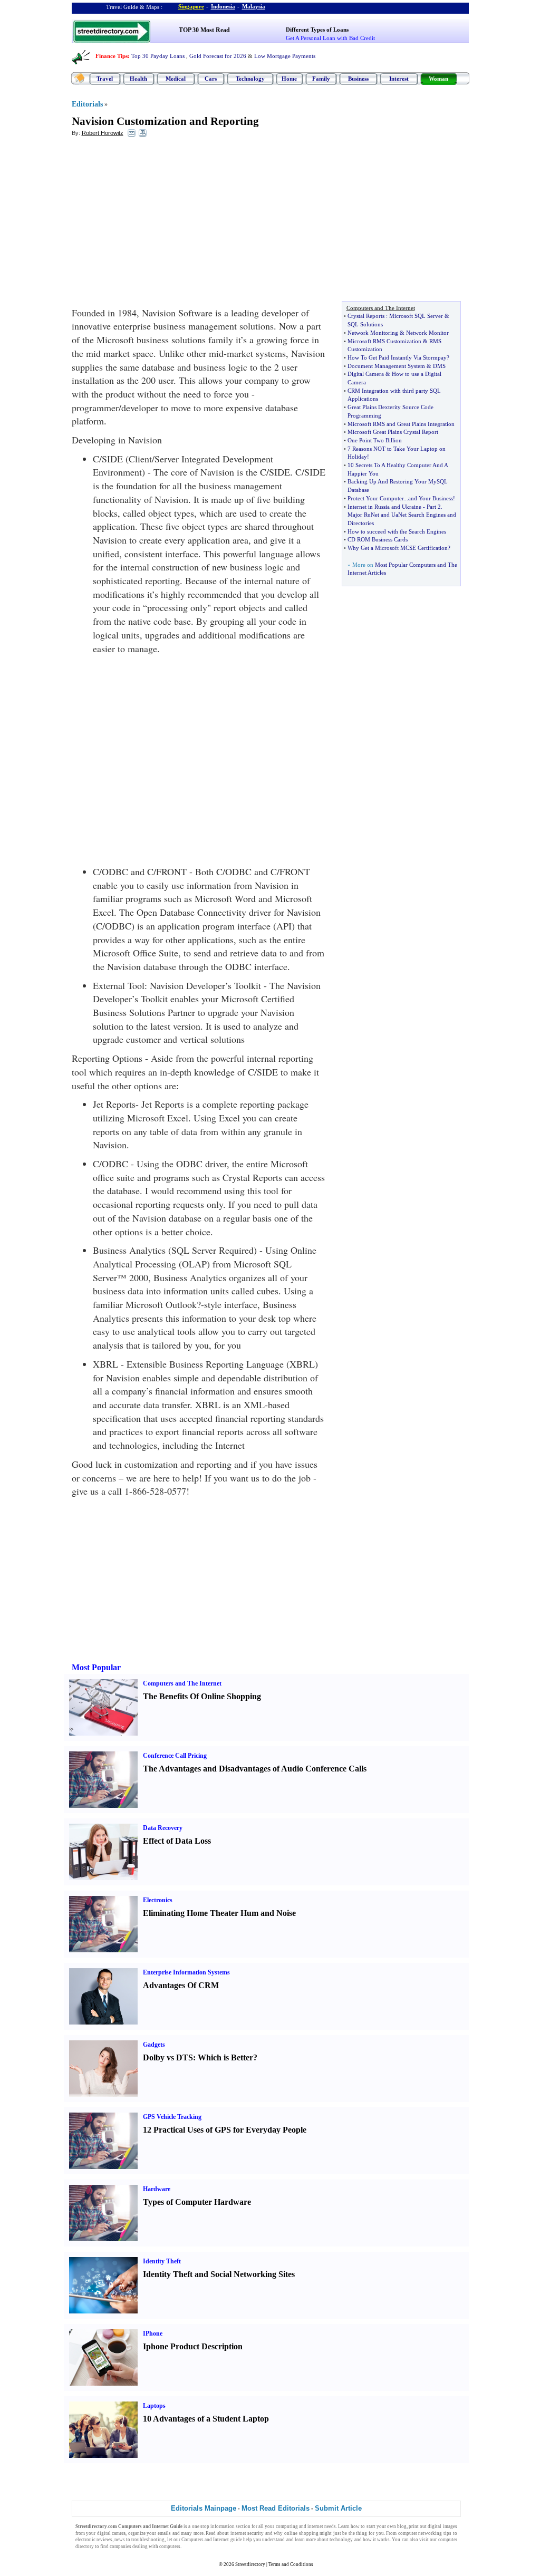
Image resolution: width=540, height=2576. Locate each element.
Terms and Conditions (291, 2564)
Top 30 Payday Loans (158, 56)
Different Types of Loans (317, 30)
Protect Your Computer (375, 498)
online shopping (301, 2533)
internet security (247, 2533)
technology (341, 2540)
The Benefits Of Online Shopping (202, 1696)
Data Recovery (163, 1828)
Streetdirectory (250, 2564)
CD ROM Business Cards (378, 539)
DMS (439, 366)
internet (315, 2526)
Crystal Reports (366, 316)
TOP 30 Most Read (204, 30)
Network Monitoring (373, 333)
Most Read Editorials (276, 2508)
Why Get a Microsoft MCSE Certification (398, 548)
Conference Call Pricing (175, 1756)
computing (287, 2526)
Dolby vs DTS (168, 2057)
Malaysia (254, 6)
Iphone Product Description (193, 2346)
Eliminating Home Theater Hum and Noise (219, 1913)
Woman (438, 79)
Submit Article (338, 2508)
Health (138, 79)
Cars (211, 79)
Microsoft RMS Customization (384, 341)
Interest (399, 79)
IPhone (153, 2333)
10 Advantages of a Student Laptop (206, 2419)
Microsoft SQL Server (416, 316)
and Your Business (431, 498)
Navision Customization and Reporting (165, 121)
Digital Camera (366, 374)
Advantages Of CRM (181, 1985)
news (120, 2540)
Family (321, 79)
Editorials (87, 104)
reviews (104, 2540)
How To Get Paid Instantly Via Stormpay (397, 357)
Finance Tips (112, 56)
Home (289, 79)
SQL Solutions (365, 324)
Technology (250, 79)
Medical (176, 79)
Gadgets (154, 2045)
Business (358, 79)
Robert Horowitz (103, 133)
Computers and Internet (205, 2540)
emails (164, 2533)
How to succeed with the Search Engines (397, 531)
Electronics (158, 1900)
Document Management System (386, 366)
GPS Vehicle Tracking (172, 2117)
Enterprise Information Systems (186, 1972)
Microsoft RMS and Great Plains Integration (401, 424)
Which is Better (225, 2057)
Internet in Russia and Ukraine (384, 507)
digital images (442, 2526)
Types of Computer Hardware (197, 2202)
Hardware (157, 2189)
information (223, 2526)
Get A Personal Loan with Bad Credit (330, 38)
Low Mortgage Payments (285, 56)
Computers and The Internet (182, 1683)
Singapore (191, 6)
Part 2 (434, 507)
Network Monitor (427, 333)
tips (447, 2533)
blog (402, 2526)
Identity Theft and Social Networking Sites (219, 2274)
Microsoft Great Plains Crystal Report (393, 432)
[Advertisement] (158, 222)
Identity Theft (162, 2261)
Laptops (154, 2406)
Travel (105, 79)
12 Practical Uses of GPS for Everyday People (225, 2130)
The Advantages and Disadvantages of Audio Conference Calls (255, 1769)
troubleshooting (148, 2540)
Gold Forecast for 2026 (218, 56)
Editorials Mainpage (204, 2508)
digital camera (112, 2533)
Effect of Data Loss (177, 1841)
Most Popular (96, 1667)
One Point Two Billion (375, 440)
